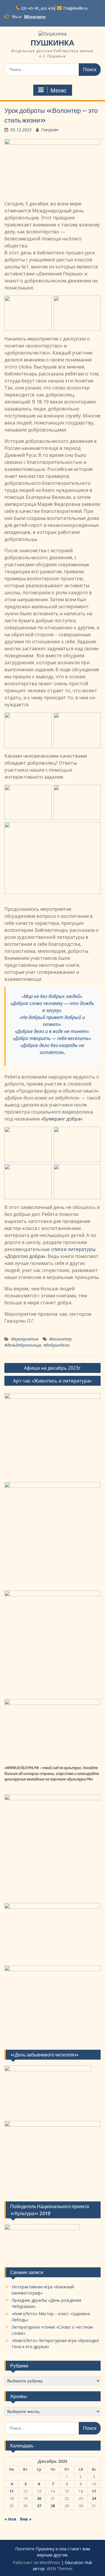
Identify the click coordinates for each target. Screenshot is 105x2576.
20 (39, 2499)
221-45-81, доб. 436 (38, 8)
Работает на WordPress (36, 2562)
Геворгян (50, 130)
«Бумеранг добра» (62, 1119)
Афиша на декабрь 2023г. (53, 1368)
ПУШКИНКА (52, 43)
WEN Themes (60, 2569)
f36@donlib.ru (75, 8)
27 (39, 2506)
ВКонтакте (35, 17)
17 (94, 2491)
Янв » (26, 2519)
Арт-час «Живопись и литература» (52, 1381)
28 (53, 2506)
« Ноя (10, 2519)
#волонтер (60, 1339)
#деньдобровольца (23, 1345)
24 (94, 2499)
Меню (58, 90)
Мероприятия (25, 1339)
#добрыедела (56, 1345)
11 (12, 2491)
